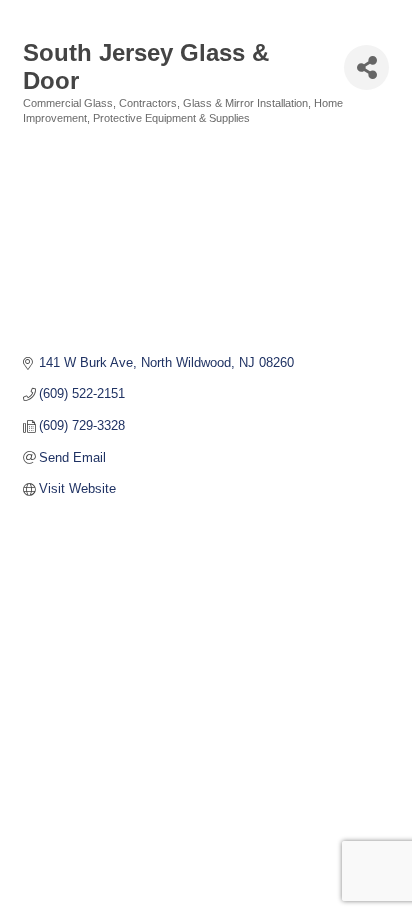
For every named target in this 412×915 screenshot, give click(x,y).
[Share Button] (366, 67)
